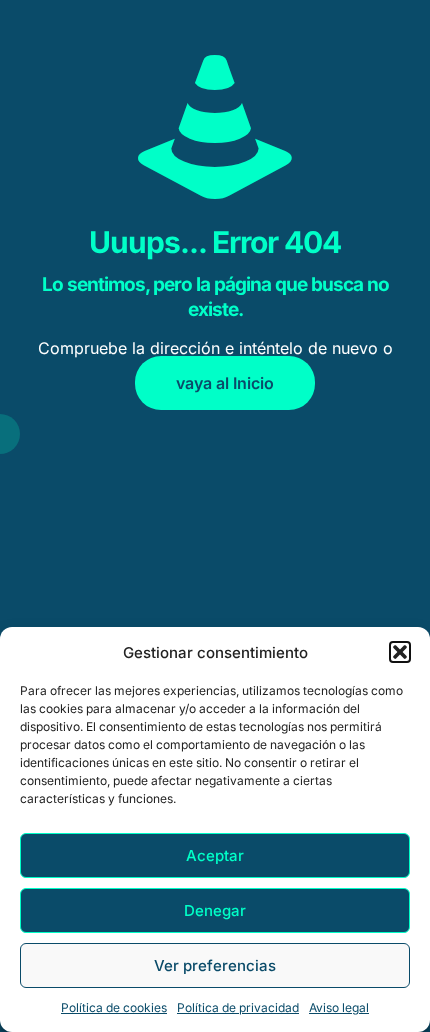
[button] (400, 652)
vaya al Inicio (225, 383)
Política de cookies (114, 1007)
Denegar (215, 910)
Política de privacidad (238, 1007)
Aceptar (215, 855)
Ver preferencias (215, 965)
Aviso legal (339, 1007)
